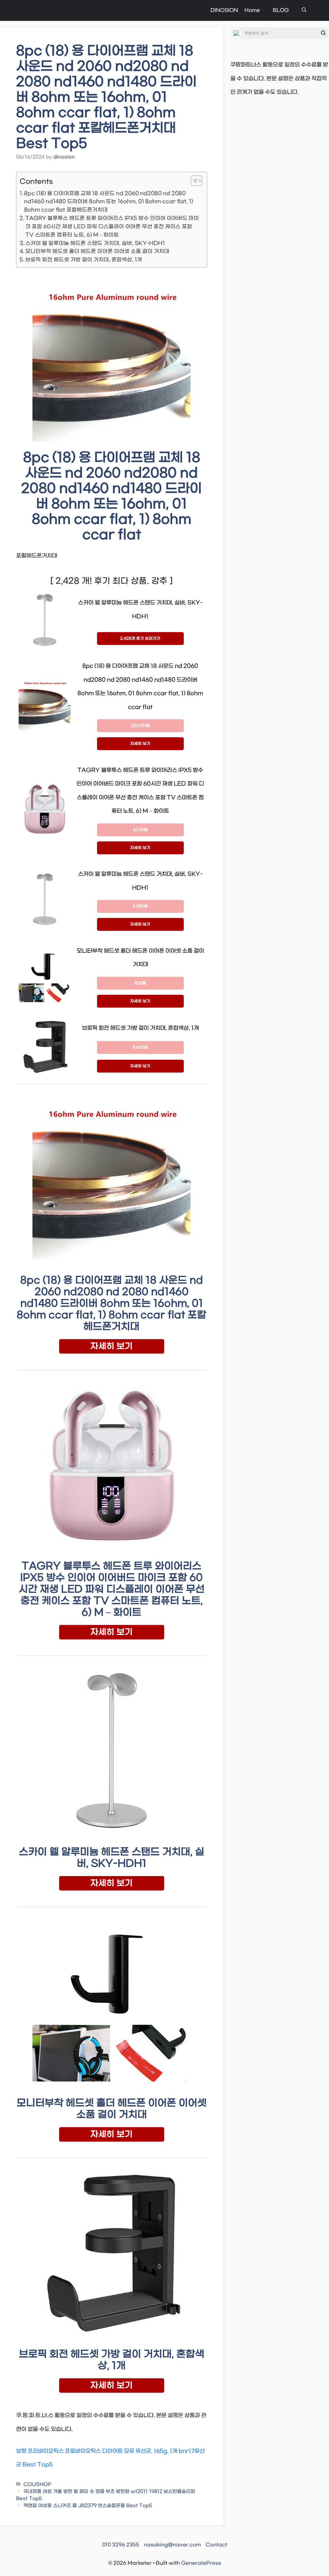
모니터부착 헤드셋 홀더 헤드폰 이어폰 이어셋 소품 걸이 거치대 (97, 251)
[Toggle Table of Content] (193, 181)
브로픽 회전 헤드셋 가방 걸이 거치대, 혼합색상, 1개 (84, 260)
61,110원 (140, 830)
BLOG (281, 10)
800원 (140, 983)
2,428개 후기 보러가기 (140, 639)
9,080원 (140, 906)
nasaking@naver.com (172, 2545)
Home (252, 10)
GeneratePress (201, 2563)
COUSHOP (37, 2485)
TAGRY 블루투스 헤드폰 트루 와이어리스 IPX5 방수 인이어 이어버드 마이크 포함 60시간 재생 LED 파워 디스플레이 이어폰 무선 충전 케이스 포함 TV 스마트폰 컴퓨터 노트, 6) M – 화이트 (112, 227)
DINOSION (224, 10)
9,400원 (140, 1048)
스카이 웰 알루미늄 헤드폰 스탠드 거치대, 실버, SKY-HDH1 (95, 243)
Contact (216, 2545)
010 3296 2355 (121, 2545)
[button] (304, 10)
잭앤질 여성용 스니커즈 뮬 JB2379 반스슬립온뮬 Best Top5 (88, 2506)
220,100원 (140, 726)
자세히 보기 (140, 744)
